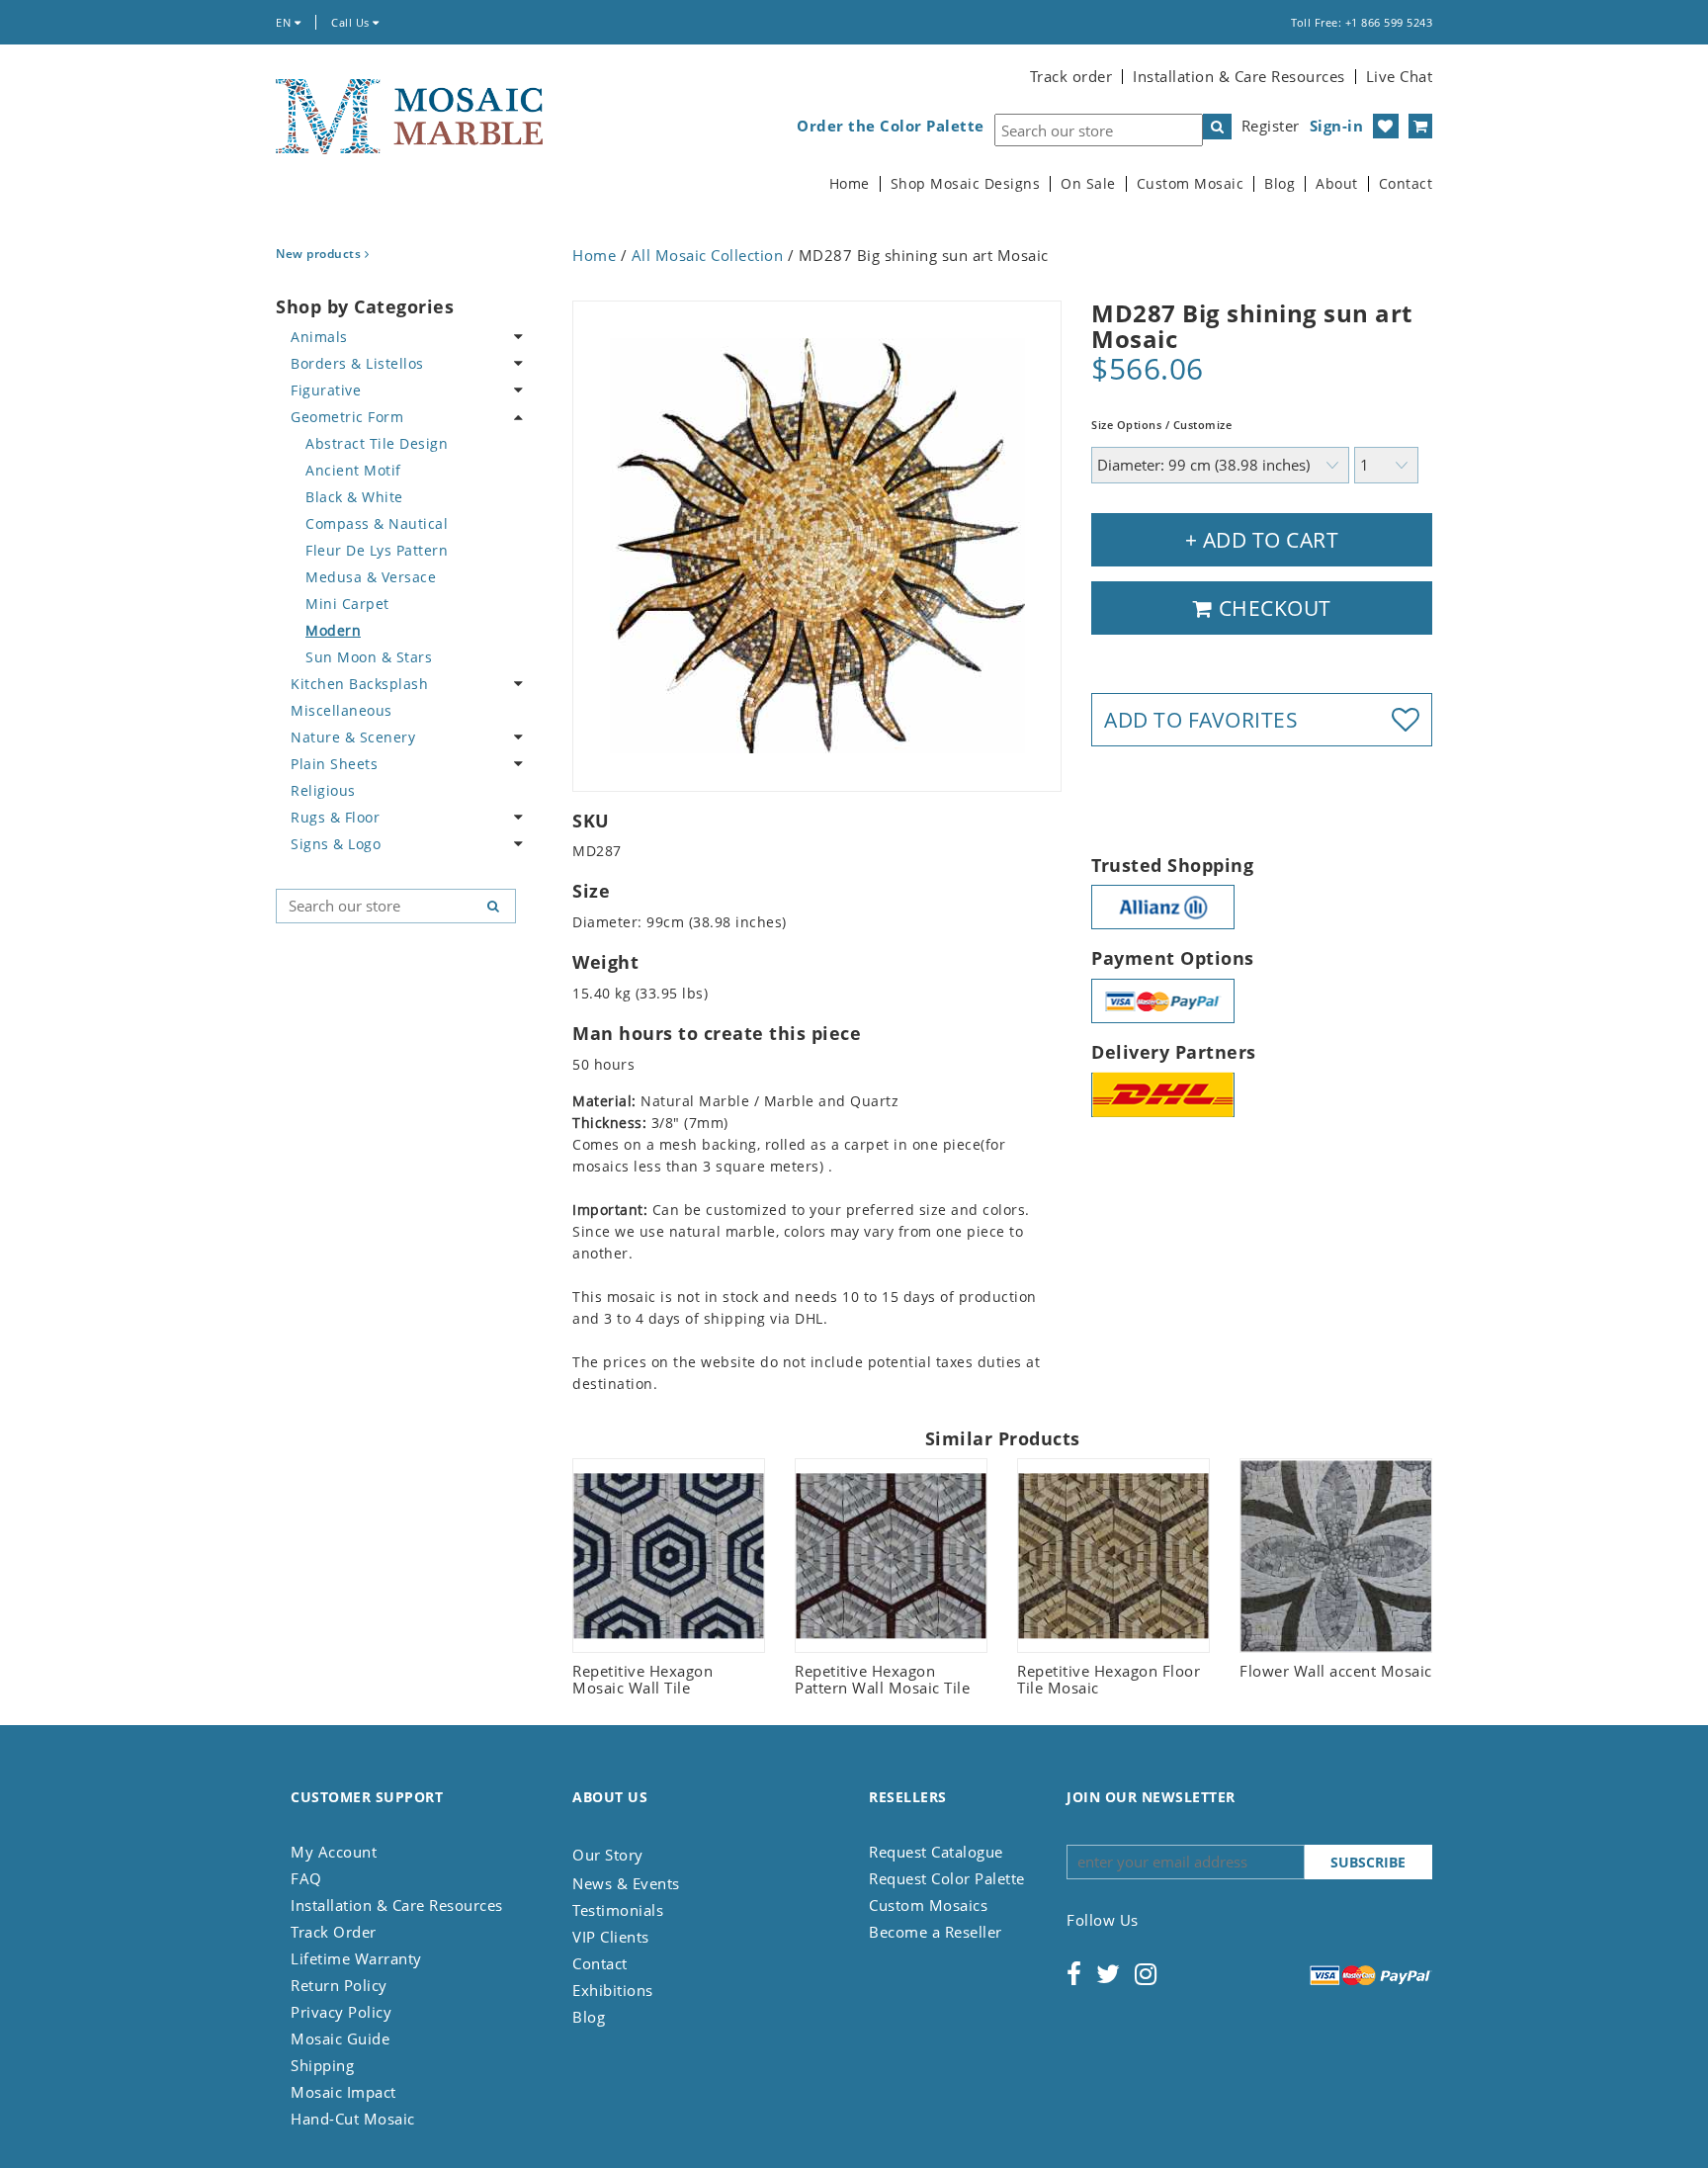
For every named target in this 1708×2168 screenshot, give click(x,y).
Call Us (352, 22)
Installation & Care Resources (1239, 76)
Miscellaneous (342, 710)
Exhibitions (613, 1990)
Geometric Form (347, 417)
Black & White (354, 497)
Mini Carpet (347, 604)
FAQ (306, 1878)
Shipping (322, 2065)
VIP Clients (611, 1937)
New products (320, 254)
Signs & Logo (336, 844)
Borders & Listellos (357, 363)
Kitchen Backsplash (359, 684)
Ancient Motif (353, 470)
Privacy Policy (341, 2012)
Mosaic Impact (343, 2092)
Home (850, 184)
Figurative (326, 390)
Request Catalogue (936, 1852)
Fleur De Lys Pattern (377, 550)
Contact (1406, 184)
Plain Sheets (334, 764)
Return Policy (339, 1985)
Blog (1280, 184)
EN (285, 22)
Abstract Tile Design (377, 443)
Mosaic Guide (340, 2038)
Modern (333, 630)
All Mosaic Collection (708, 255)
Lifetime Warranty (356, 1958)
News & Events (626, 1883)
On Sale (1088, 184)
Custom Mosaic (1191, 184)
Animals (319, 337)
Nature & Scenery (353, 737)
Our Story (608, 1855)
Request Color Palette (947, 1878)
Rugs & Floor (335, 817)
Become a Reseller (936, 1932)
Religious (323, 790)
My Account (334, 1852)
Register (1271, 126)
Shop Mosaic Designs (966, 184)
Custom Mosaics (928, 1905)
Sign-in (1337, 126)
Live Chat (1400, 76)
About (1337, 184)
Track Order (334, 1932)
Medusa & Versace (371, 577)
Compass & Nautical (377, 523)
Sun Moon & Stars (369, 657)
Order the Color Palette (891, 126)
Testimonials (618, 1910)
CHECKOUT (1272, 608)
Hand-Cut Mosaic (353, 2119)
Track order (1071, 76)
